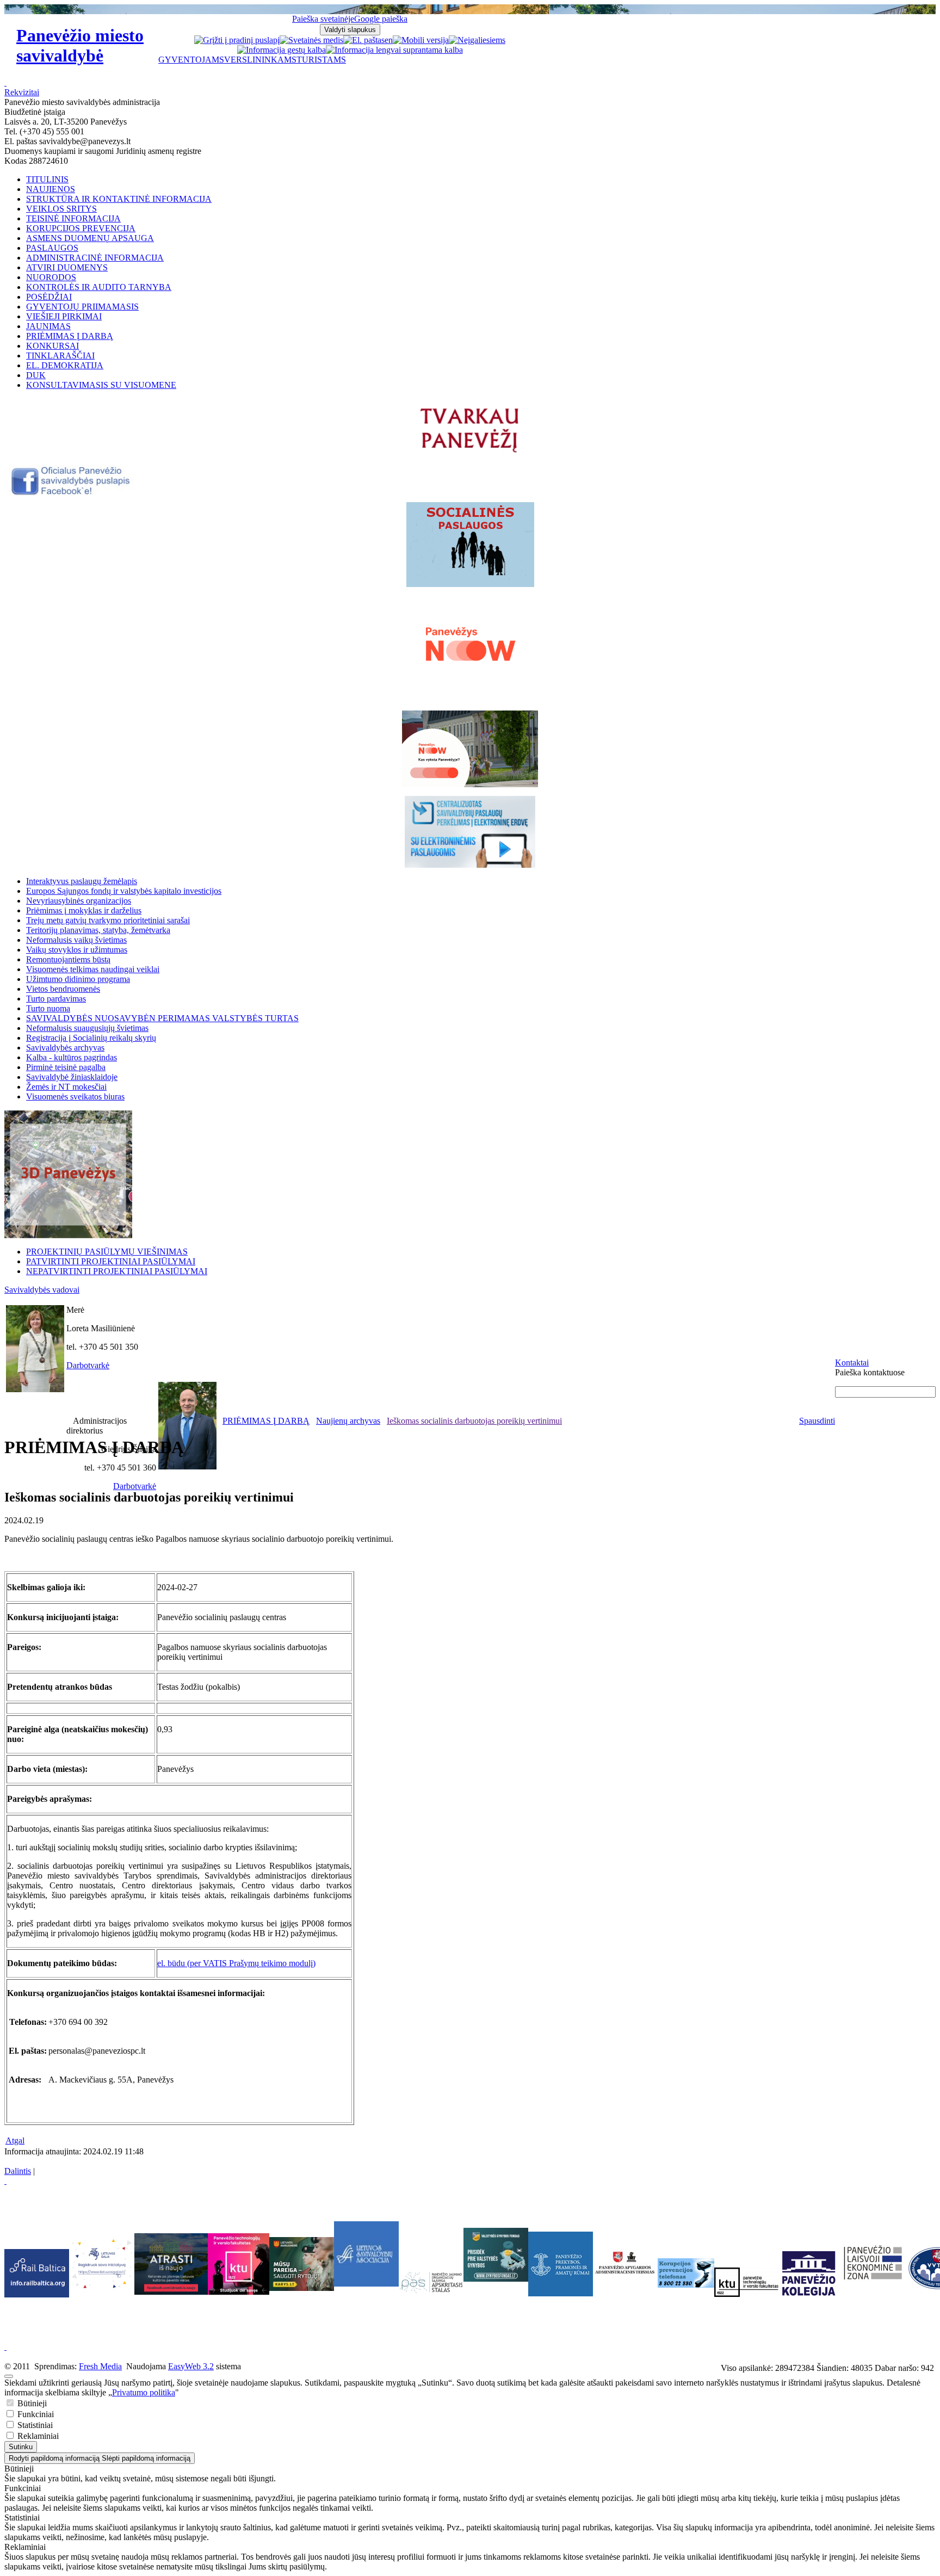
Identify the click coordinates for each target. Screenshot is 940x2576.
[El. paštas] (364, 40)
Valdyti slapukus (350, 30)
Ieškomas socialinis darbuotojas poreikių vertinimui (474, 1421)
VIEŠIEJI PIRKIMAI (64, 316)
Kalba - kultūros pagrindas (72, 1057)
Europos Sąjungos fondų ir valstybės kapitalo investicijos (124, 891)
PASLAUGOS (52, 248)
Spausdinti (817, 1421)
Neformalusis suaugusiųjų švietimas (87, 1028)
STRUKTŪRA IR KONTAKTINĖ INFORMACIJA (119, 199)
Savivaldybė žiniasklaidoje (72, 1077)
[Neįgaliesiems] (477, 40)
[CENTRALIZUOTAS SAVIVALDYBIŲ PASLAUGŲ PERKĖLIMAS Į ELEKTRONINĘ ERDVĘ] (470, 832)
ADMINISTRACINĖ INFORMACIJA (95, 258)
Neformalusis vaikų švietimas (76, 940)
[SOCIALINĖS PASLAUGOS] (470, 545)
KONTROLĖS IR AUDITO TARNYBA (99, 287)
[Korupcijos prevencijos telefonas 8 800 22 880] (686, 2273)
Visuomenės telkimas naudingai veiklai (93, 969)
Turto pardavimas (56, 999)
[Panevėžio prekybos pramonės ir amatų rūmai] (561, 2293)
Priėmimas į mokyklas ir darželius (84, 910)
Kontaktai (852, 1363)
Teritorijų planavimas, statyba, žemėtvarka (98, 930)
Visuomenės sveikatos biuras (75, 1097)
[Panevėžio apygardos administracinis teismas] (625, 2293)
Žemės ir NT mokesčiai (66, 1087)
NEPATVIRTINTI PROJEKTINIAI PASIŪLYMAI (117, 1271)
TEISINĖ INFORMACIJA (73, 218)
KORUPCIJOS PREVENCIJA (81, 228)
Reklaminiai (37, 2436)
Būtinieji (31, 2403)
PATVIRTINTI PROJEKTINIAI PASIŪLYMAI (111, 1261)
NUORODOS (51, 277)
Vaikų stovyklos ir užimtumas (77, 950)
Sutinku (21, 2447)
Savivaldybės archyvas (65, 1048)
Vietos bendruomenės (63, 989)
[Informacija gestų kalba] (282, 50)
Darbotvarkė (88, 1365)
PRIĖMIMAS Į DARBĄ (70, 336)
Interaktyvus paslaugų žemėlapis (82, 881)
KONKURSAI (52, 346)
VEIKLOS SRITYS (61, 209)
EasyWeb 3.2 (191, 2366)
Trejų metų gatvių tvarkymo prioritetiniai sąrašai (108, 920)
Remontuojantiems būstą (68, 959)
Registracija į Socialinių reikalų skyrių (91, 1038)
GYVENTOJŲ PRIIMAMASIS (82, 307)
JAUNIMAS (48, 326)
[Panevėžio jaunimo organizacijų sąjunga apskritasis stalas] (431, 2282)
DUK (36, 375)
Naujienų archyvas (348, 1421)
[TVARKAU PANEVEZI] (470, 453)
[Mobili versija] (421, 40)
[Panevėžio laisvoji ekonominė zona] (873, 2280)
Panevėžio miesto (80, 45)
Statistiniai (34, 2425)
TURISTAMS (321, 60)
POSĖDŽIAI (49, 297)
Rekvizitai (22, 92)
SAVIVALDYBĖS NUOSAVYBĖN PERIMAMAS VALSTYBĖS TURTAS (162, 1018)
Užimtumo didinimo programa (78, 979)
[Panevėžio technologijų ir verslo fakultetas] (747, 2282)
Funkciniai (35, 2414)
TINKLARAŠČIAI (60, 356)
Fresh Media (100, 2366)
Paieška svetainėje (323, 19)
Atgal (15, 2141)
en (389, 40)
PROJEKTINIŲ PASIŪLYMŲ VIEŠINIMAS (107, 1252)
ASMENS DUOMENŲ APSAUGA (90, 238)
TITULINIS (47, 179)
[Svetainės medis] (311, 40)
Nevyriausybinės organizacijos (79, 901)
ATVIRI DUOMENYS (67, 267)
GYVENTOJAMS (191, 60)
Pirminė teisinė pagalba (66, 1067)
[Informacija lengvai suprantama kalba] (394, 50)
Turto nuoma (48, 1008)
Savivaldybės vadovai (42, 1290)
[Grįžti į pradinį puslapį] (237, 40)
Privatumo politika (144, 2392)
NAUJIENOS (51, 189)
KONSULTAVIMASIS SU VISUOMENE (101, 385)
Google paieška (381, 19)
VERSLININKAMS (260, 60)
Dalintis (18, 2171)
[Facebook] (72, 493)
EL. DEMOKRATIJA (65, 365)
